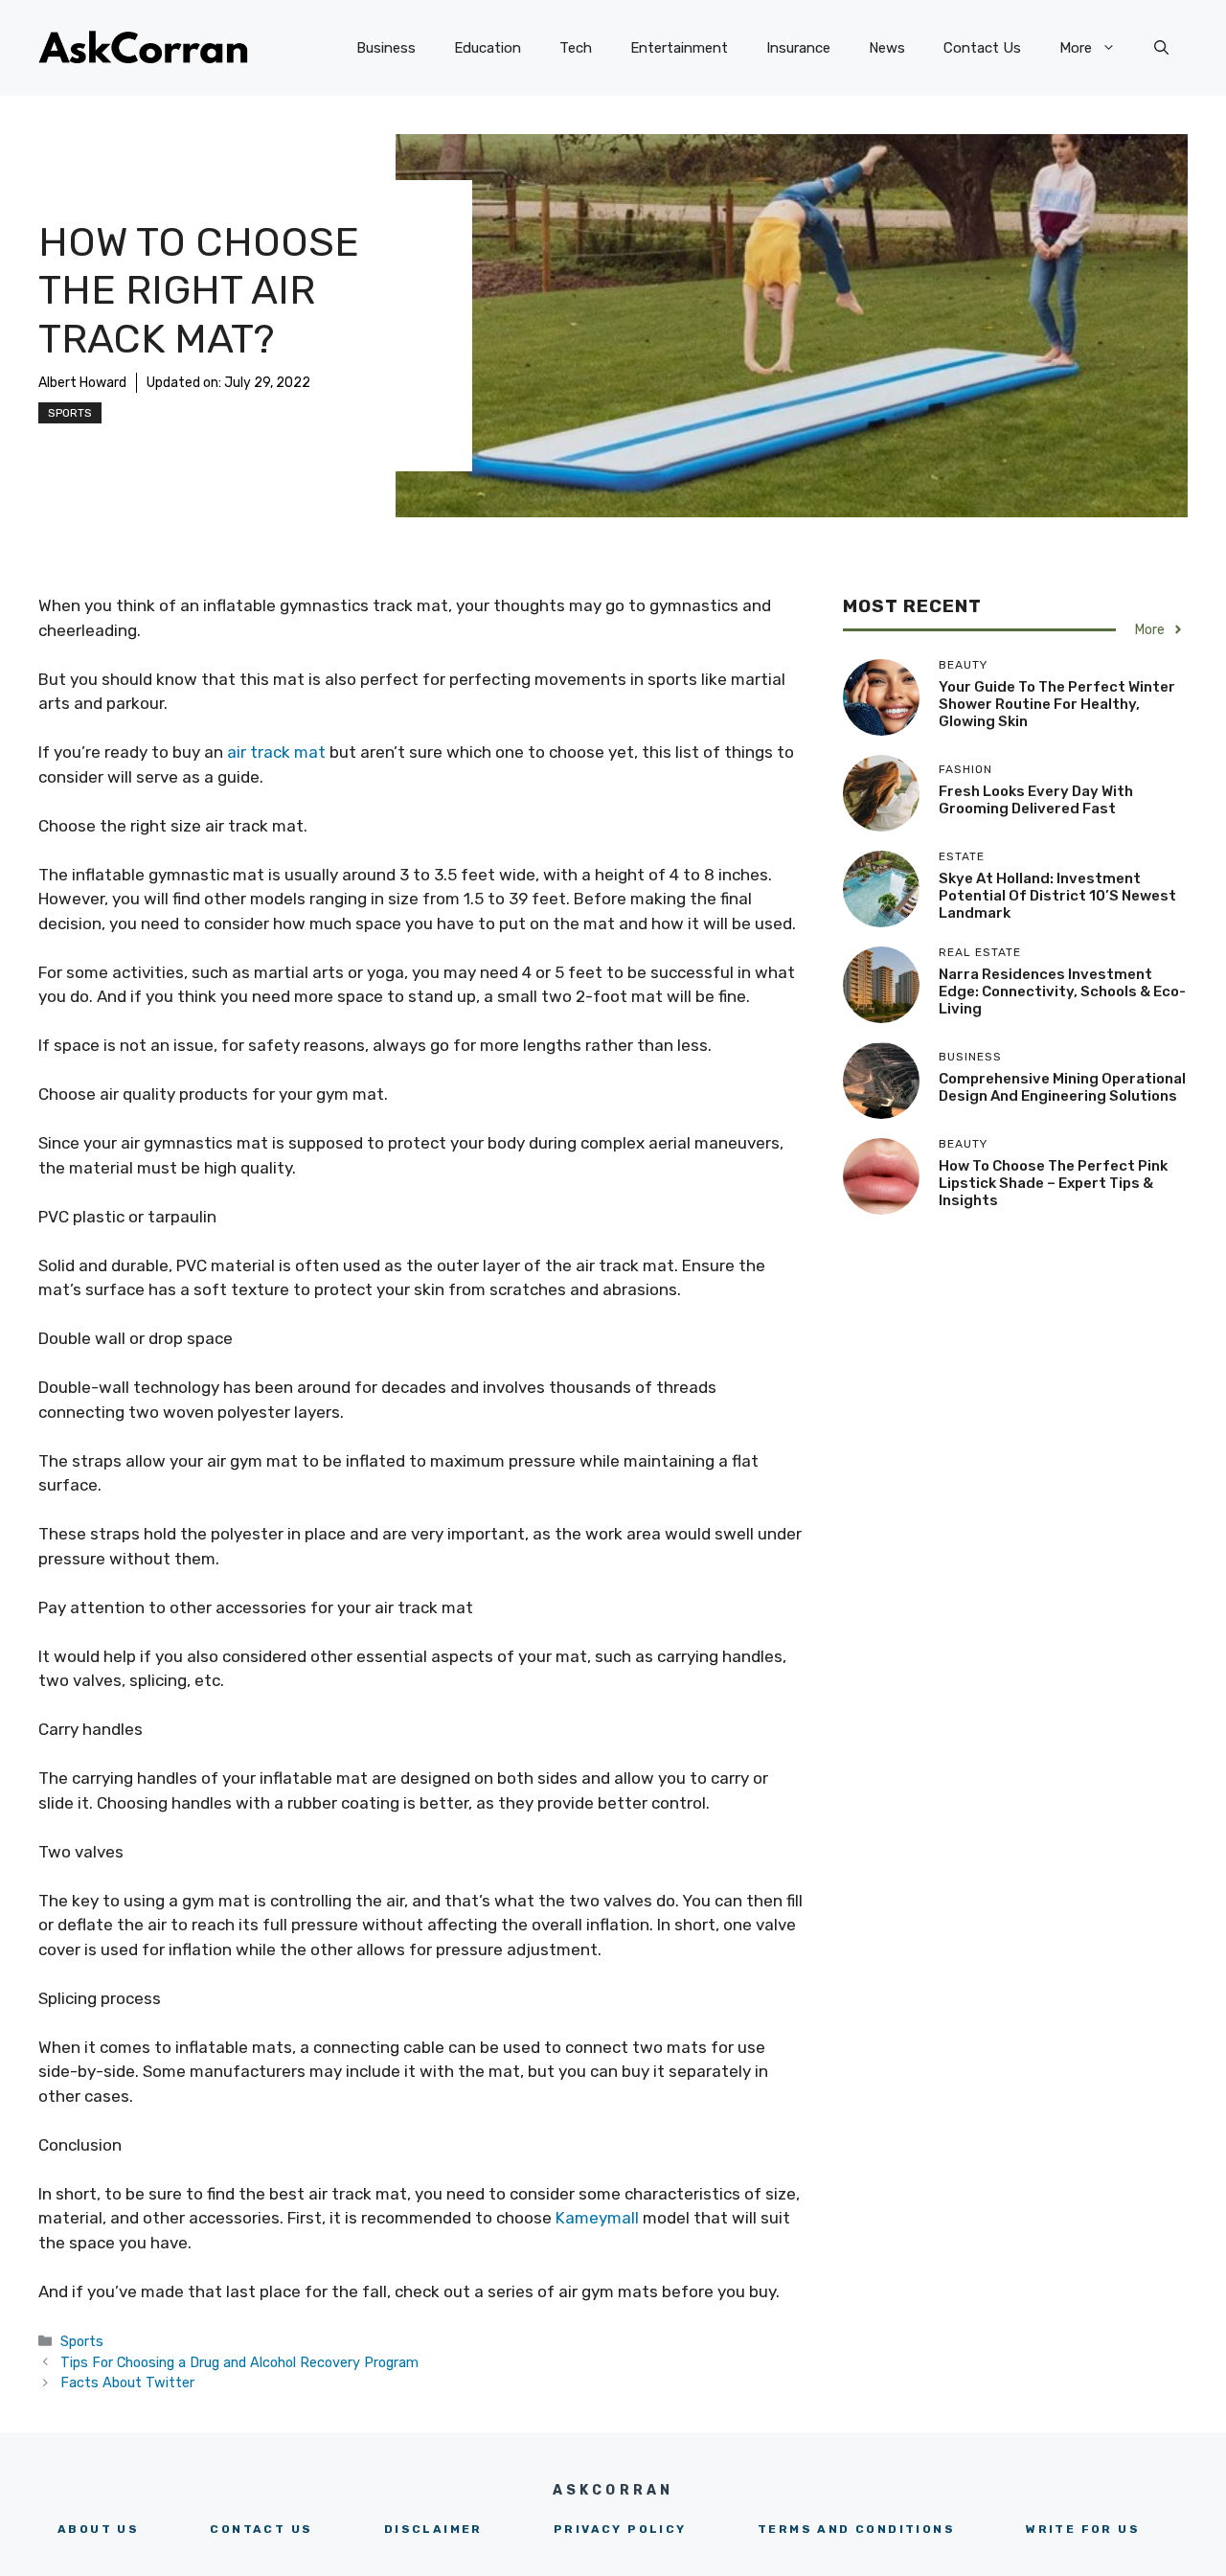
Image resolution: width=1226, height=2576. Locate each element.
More (1076, 48)
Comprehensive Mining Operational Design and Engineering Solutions (1062, 1087)
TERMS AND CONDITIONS (856, 2529)
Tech (576, 48)
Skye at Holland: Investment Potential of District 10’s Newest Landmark (1057, 896)
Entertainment (679, 48)
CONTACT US (261, 2529)
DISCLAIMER (433, 2529)
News (887, 48)
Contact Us (982, 48)
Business (386, 48)
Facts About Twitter (129, 2382)
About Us (98, 2529)
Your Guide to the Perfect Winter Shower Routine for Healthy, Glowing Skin (1057, 704)
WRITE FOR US (1083, 2529)
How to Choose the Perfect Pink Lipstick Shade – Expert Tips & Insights (1053, 1183)
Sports (70, 413)
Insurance (798, 48)
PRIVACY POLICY (620, 2529)
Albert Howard (82, 383)
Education (488, 48)
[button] (1161, 48)
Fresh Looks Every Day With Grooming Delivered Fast (1036, 800)
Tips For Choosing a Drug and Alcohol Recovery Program (239, 2362)
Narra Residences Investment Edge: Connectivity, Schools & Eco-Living (1062, 992)
